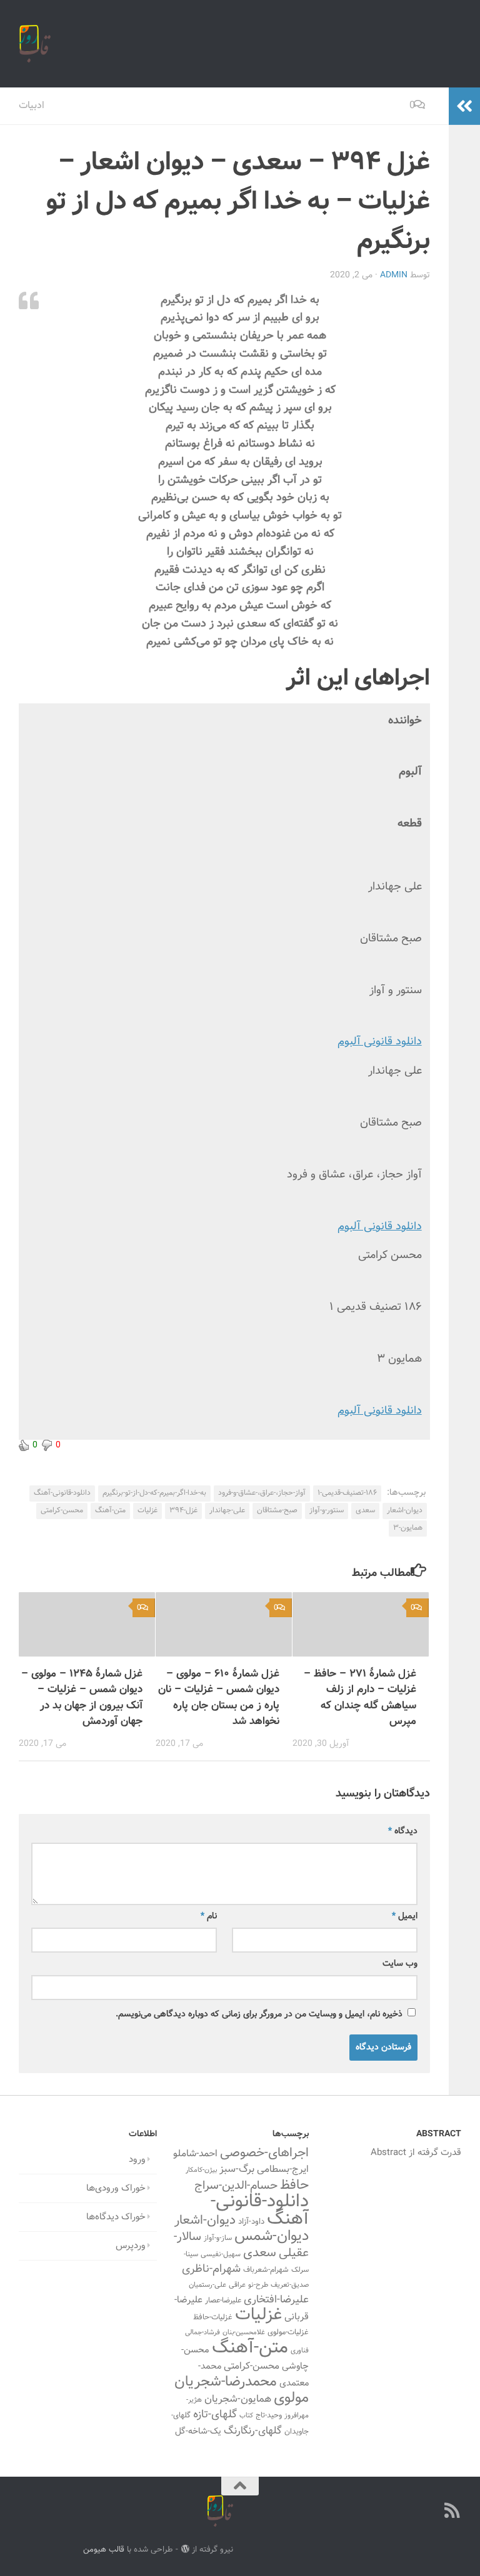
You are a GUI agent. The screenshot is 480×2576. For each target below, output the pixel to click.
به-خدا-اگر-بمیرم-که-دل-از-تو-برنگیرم (154, 1493)
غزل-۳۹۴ (183, 1510)
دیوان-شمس (272, 2237)
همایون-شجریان (238, 2399)
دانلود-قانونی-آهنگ (62, 1493)
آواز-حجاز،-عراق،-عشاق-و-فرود (262, 1493)
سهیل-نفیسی (221, 2254)
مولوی (291, 2398)
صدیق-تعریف (290, 2285)
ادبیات (32, 106)
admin (394, 275)
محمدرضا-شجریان (226, 2382)
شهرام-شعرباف (266, 2270)
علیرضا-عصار (223, 2301)
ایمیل (405, 1916)
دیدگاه (403, 1831)
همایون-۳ (408, 1528)
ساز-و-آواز (218, 2238)
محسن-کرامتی (62, 1510)
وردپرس (131, 2246)
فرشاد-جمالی (202, 2333)
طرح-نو (258, 2285)
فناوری (300, 2351)
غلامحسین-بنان (244, 2333)
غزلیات (147, 1510)
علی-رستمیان (207, 2285)
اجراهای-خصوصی (264, 2153)
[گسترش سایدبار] (464, 106)
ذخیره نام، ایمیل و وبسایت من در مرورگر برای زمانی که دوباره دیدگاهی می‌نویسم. (259, 2014)
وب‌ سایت (400, 1964)
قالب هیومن (104, 2549)
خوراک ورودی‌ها (116, 2188)
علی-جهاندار (227, 1510)
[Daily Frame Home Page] (430, 2510)
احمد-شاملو (195, 2154)
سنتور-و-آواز (327, 1510)
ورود (137, 2160)
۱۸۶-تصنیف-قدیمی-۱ (347, 1493)
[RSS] (452, 2510)
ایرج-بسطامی (283, 2169)
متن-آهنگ (110, 1510)
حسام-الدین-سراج (236, 2186)
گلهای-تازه (215, 2415)
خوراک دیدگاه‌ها (116, 2217)
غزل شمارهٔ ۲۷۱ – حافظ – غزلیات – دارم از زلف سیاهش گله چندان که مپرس (360, 1698)
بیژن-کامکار (201, 2170)
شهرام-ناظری (211, 2269)
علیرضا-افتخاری (276, 2300)
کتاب (246, 2416)
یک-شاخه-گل (198, 2432)
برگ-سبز (237, 2169)
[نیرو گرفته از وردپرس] (185, 2549)
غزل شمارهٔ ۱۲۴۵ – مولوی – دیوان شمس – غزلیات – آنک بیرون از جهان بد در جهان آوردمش (82, 1698)
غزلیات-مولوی (288, 2332)
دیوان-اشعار (405, 1510)
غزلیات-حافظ (213, 2317)
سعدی (365, 1510)
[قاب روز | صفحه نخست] (35, 44)
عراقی (237, 2285)
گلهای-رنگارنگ (253, 2431)
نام (209, 1916)
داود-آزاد (251, 2222)
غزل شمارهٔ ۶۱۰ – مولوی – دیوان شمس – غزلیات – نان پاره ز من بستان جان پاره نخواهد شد (219, 1698)
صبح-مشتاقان (277, 1510)
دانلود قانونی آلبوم (380, 1042)
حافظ (294, 2186)
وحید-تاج (269, 2415)
